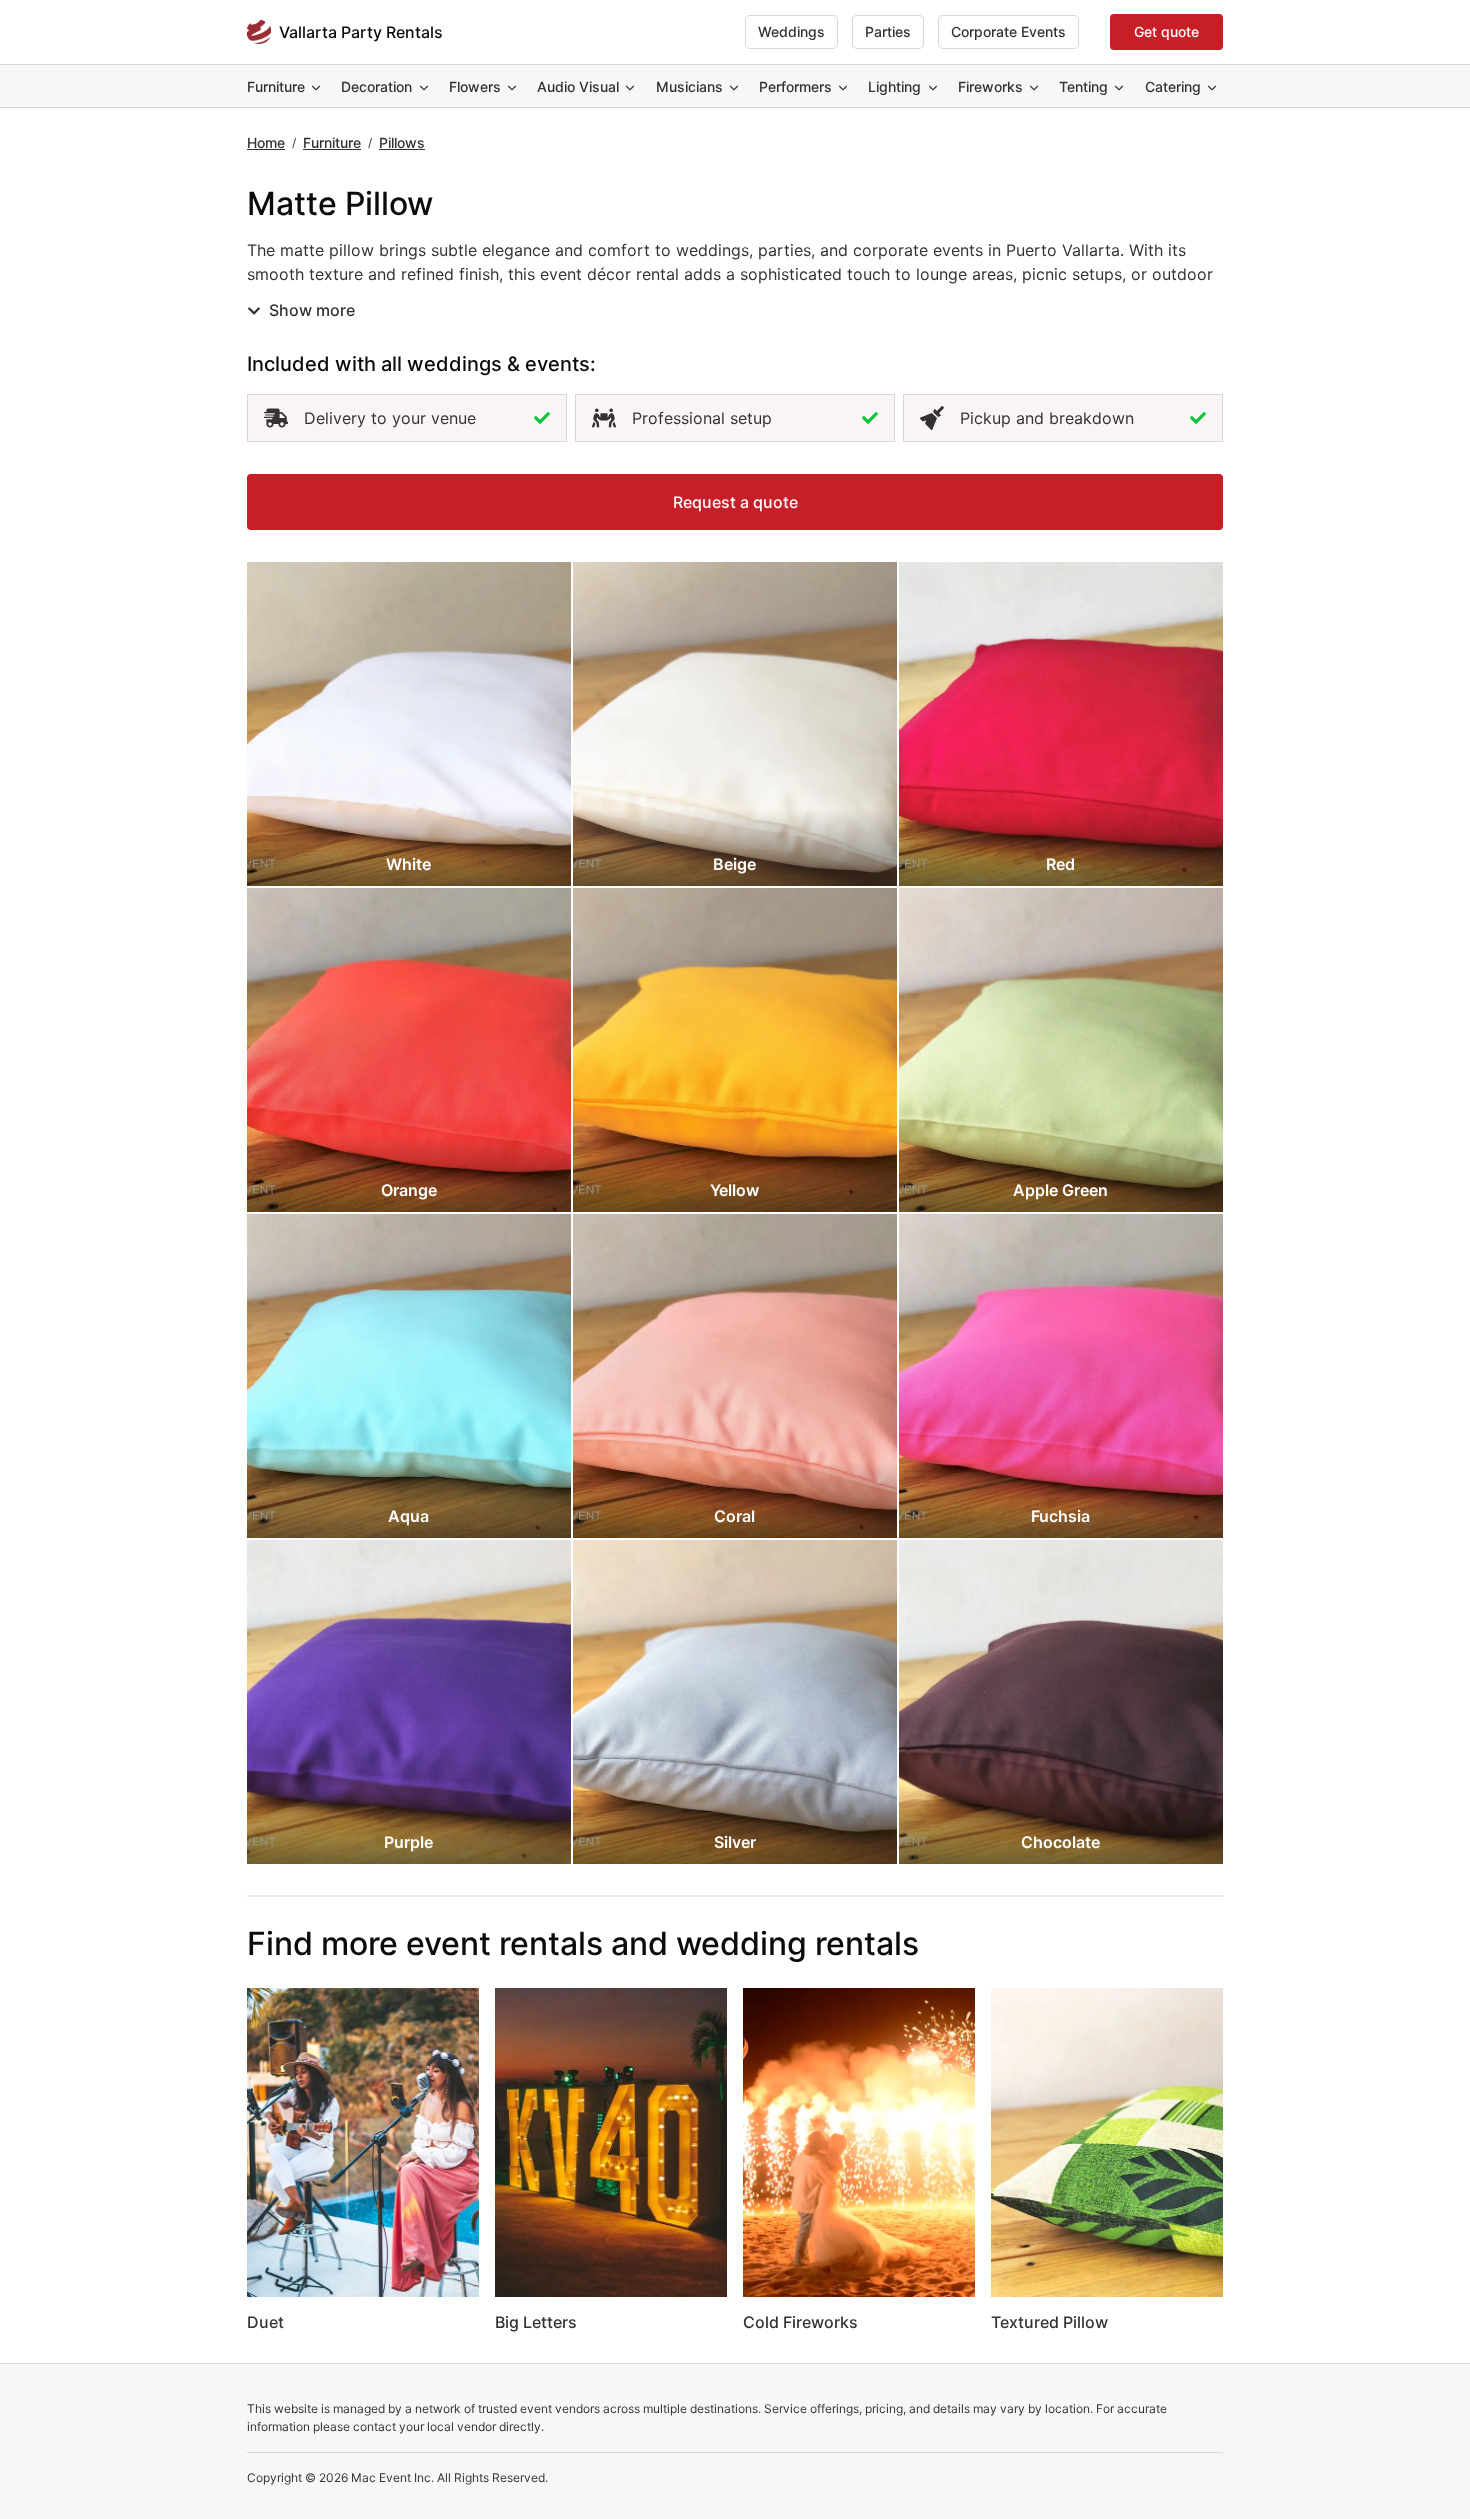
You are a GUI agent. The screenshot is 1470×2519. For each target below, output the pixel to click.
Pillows (402, 142)
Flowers (475, 86)
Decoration (376, 86)
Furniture (276, 86)
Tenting (1083, 86)
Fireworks (990, 86)
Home (266, 142)
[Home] (259, 32)
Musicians (689, 86)
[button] (735, 502)
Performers (795, 86)
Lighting (894, 86)
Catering (1173, 86)
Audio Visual (578, 86)
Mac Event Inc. (392, 2477)
